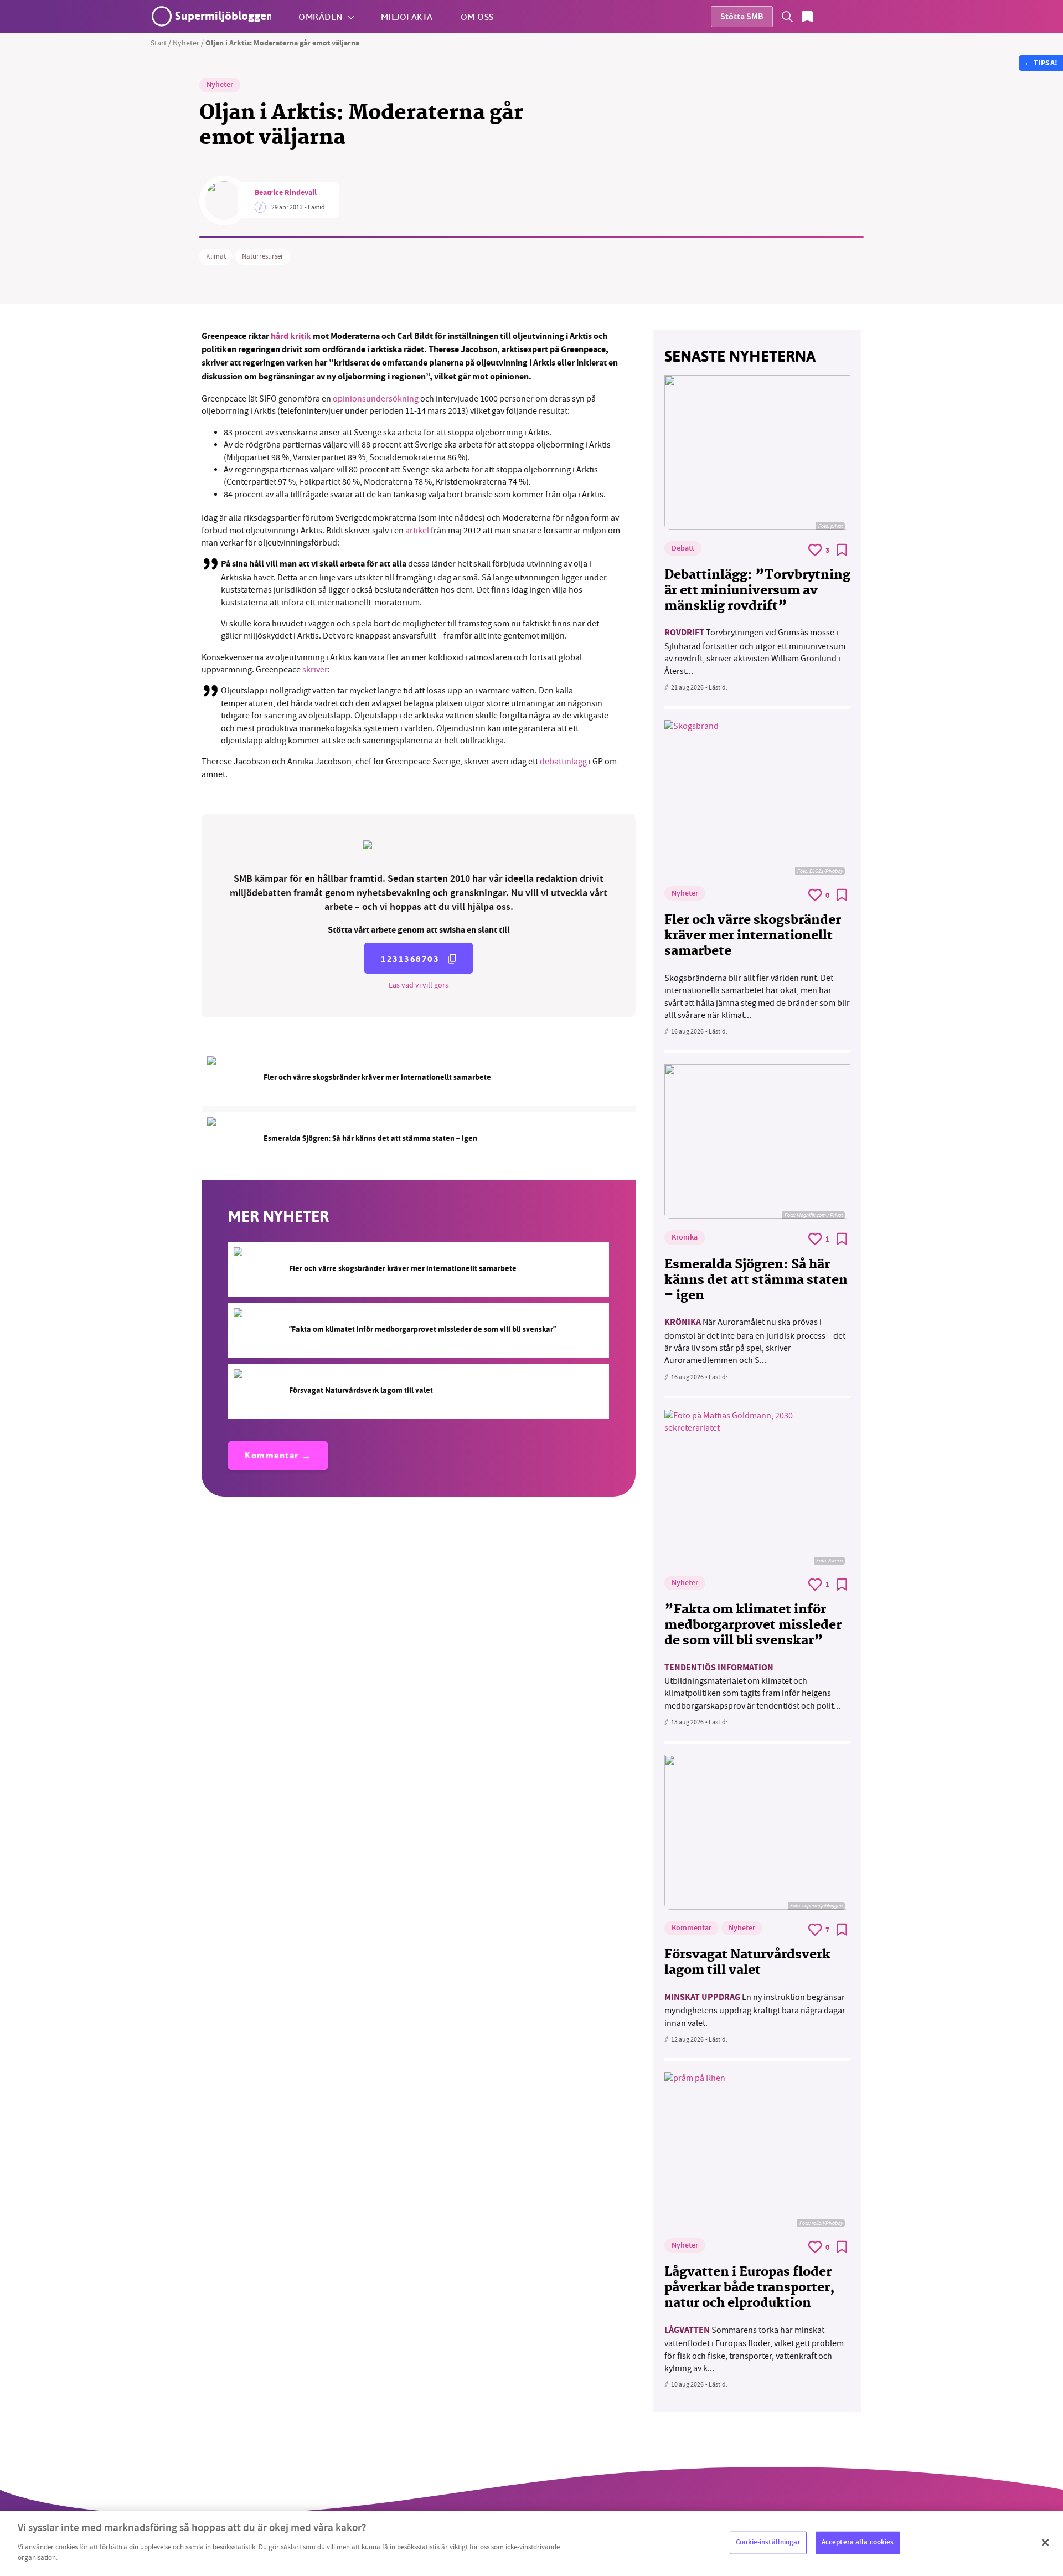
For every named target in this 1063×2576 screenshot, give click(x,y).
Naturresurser (263, 256)
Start (159, 43)
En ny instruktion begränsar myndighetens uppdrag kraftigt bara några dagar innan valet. (755, 2010)
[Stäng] (1045, 2542)
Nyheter (186, 43)
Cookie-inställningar (768, 2542)
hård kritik (291, 337)
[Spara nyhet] (842, 550)
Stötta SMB (742, 17)
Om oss (477, 16)
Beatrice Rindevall (286, 193)
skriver (315, 670)
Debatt (683, 549)
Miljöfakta (407, 16)
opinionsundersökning (376, 399)
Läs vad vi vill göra (419, 985)
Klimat (216, 256)
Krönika (685, 1238)
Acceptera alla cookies (858, 2542)
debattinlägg (563, 762)
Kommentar (272, 1456)
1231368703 (410, 959)
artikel (416, 531)
